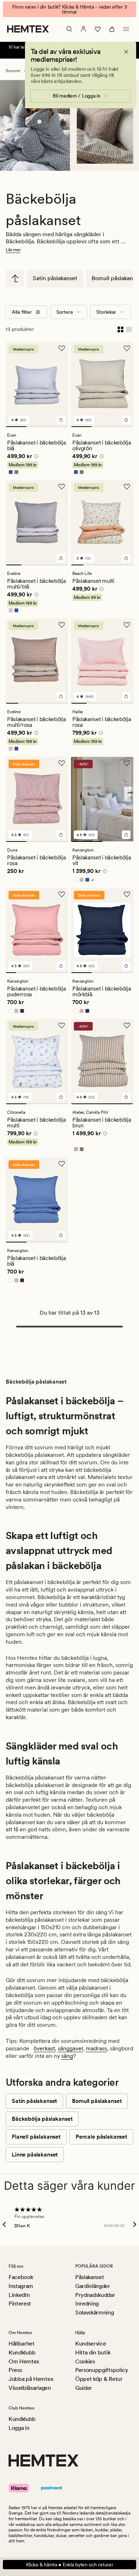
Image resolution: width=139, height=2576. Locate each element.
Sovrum (13, 71)
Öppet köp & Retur (99, 2379)
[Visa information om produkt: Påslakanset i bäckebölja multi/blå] (39, 122)
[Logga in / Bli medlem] (83, 29)
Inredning (87, 2304)
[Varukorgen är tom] (112, 29)
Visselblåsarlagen (30, 2388)
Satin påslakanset (55, 278)
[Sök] (69, 29)
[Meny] (126, 29)
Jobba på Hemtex (31, 2379)
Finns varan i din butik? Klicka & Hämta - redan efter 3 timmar (70, 9)
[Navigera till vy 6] (63, 973)
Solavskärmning (95, 2312)
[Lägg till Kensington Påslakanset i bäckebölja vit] (126, 835)
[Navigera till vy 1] (16, 427)
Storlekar (106, 312)
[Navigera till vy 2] (37, 427)
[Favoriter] (98, 29)
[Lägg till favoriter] (62, 348)
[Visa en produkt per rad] (129, 329)
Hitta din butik (93, 2352)
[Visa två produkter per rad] (120, 329)
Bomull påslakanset (97, 2101)
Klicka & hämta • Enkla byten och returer (70, 2565)
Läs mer (13, 250)
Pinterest (20, 2304)
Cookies (85, 2361)
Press (15, 2370)
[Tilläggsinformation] (35, 457)
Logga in (19, 2428)
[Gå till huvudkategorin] (15, 278)
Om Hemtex (24, 2361)
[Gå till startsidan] (28, 29)
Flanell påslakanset (36, 2137)
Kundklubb (22, 2352)
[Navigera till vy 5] (127, 565)
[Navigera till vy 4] (60, 565)
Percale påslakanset (101, 2137)
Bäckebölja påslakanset (42, 2119)
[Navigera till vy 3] (58, 427)
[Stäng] (126, 52)
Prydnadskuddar (95, 2295)
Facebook (21, 2277)
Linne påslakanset (35, 2155)
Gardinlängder (93, 2286)
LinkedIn (19, 2295)
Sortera (65, 312)
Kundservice (91, 2344)
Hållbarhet (22, 2344)
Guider (84, 2388)
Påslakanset (89, 2277)
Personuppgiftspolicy (102, 2370)
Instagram (21, 2286)
